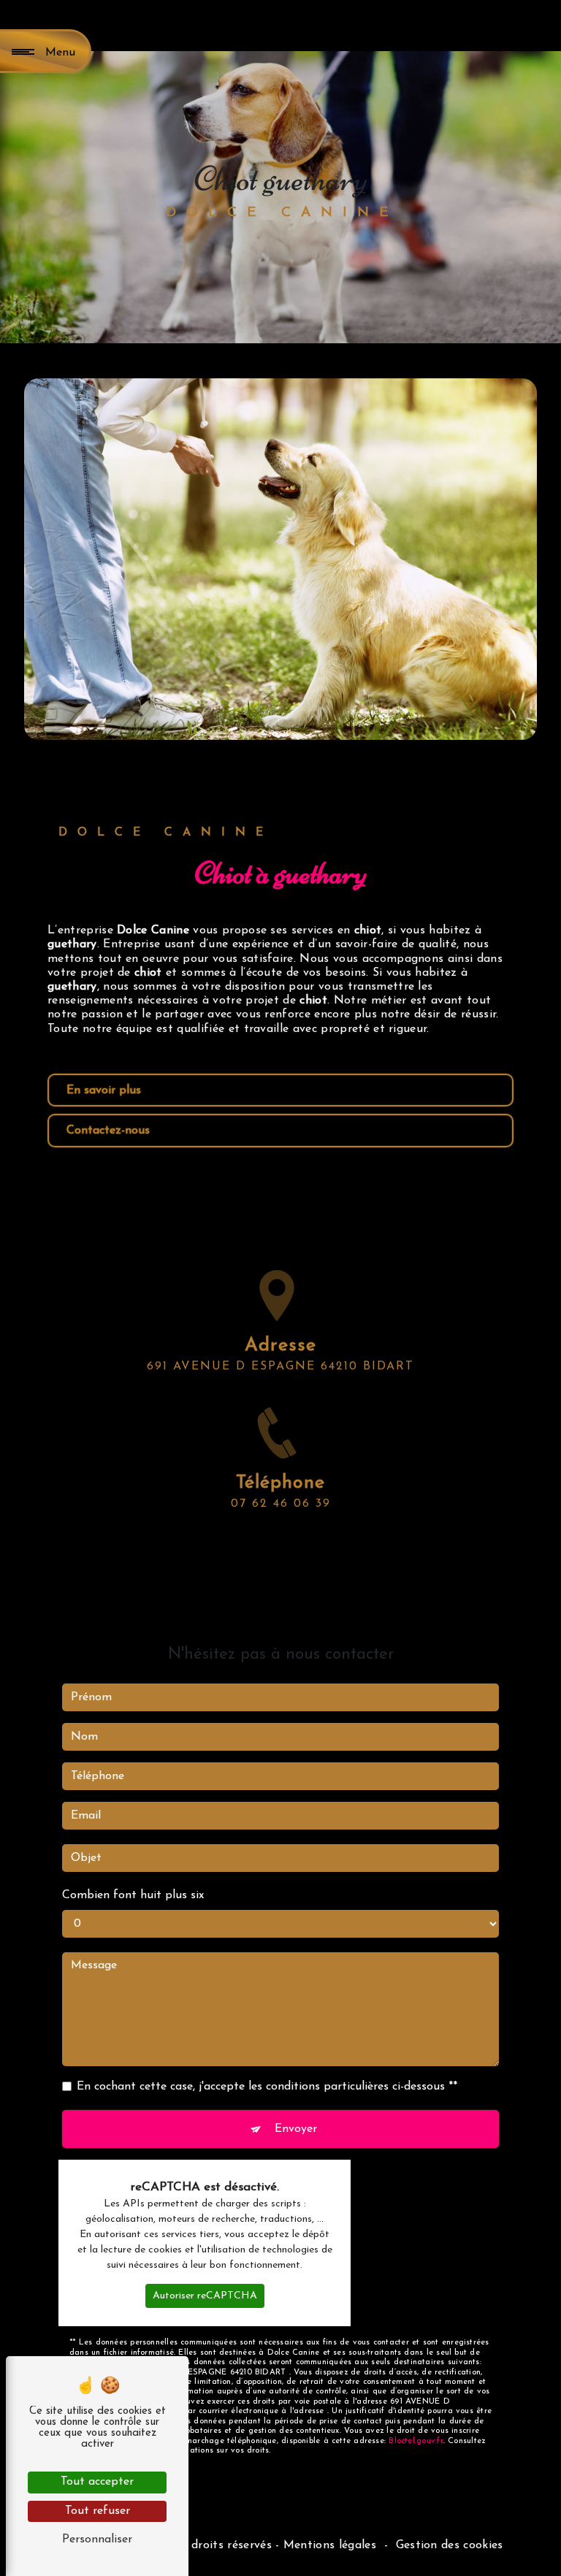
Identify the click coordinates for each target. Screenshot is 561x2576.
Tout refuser (98, 2511)
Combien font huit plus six (133, 1895)
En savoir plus (104, 1090)
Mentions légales (330, 2545)
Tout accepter (97, 2482)
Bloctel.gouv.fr (416, 2441)
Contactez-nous (108, 1131)
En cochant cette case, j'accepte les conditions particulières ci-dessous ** (267, 2087)
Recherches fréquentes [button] (280, 2520)
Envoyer (296, 2129)
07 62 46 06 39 (281, 1504)
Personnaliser (97, 2539)
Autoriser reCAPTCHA (205, 2296)
